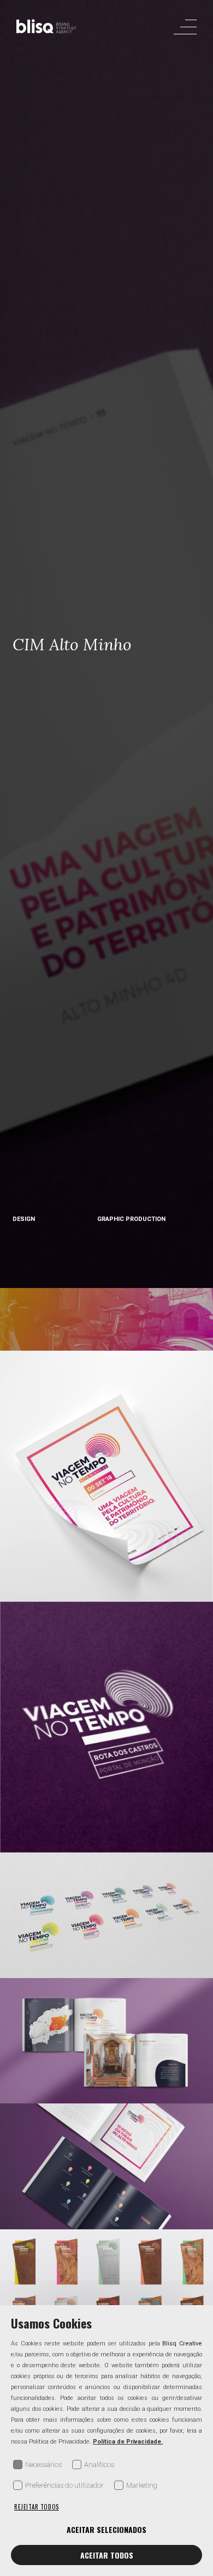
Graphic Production (131, 1219)
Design (24, 1219)
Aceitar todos (107, 2555)
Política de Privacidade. (128, 2442)
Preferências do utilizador (64, 2485)
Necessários (43, 2465)
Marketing (142, 2485)
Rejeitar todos (37, 2507)
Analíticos (99, 2465)
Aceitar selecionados (106, 2529)
